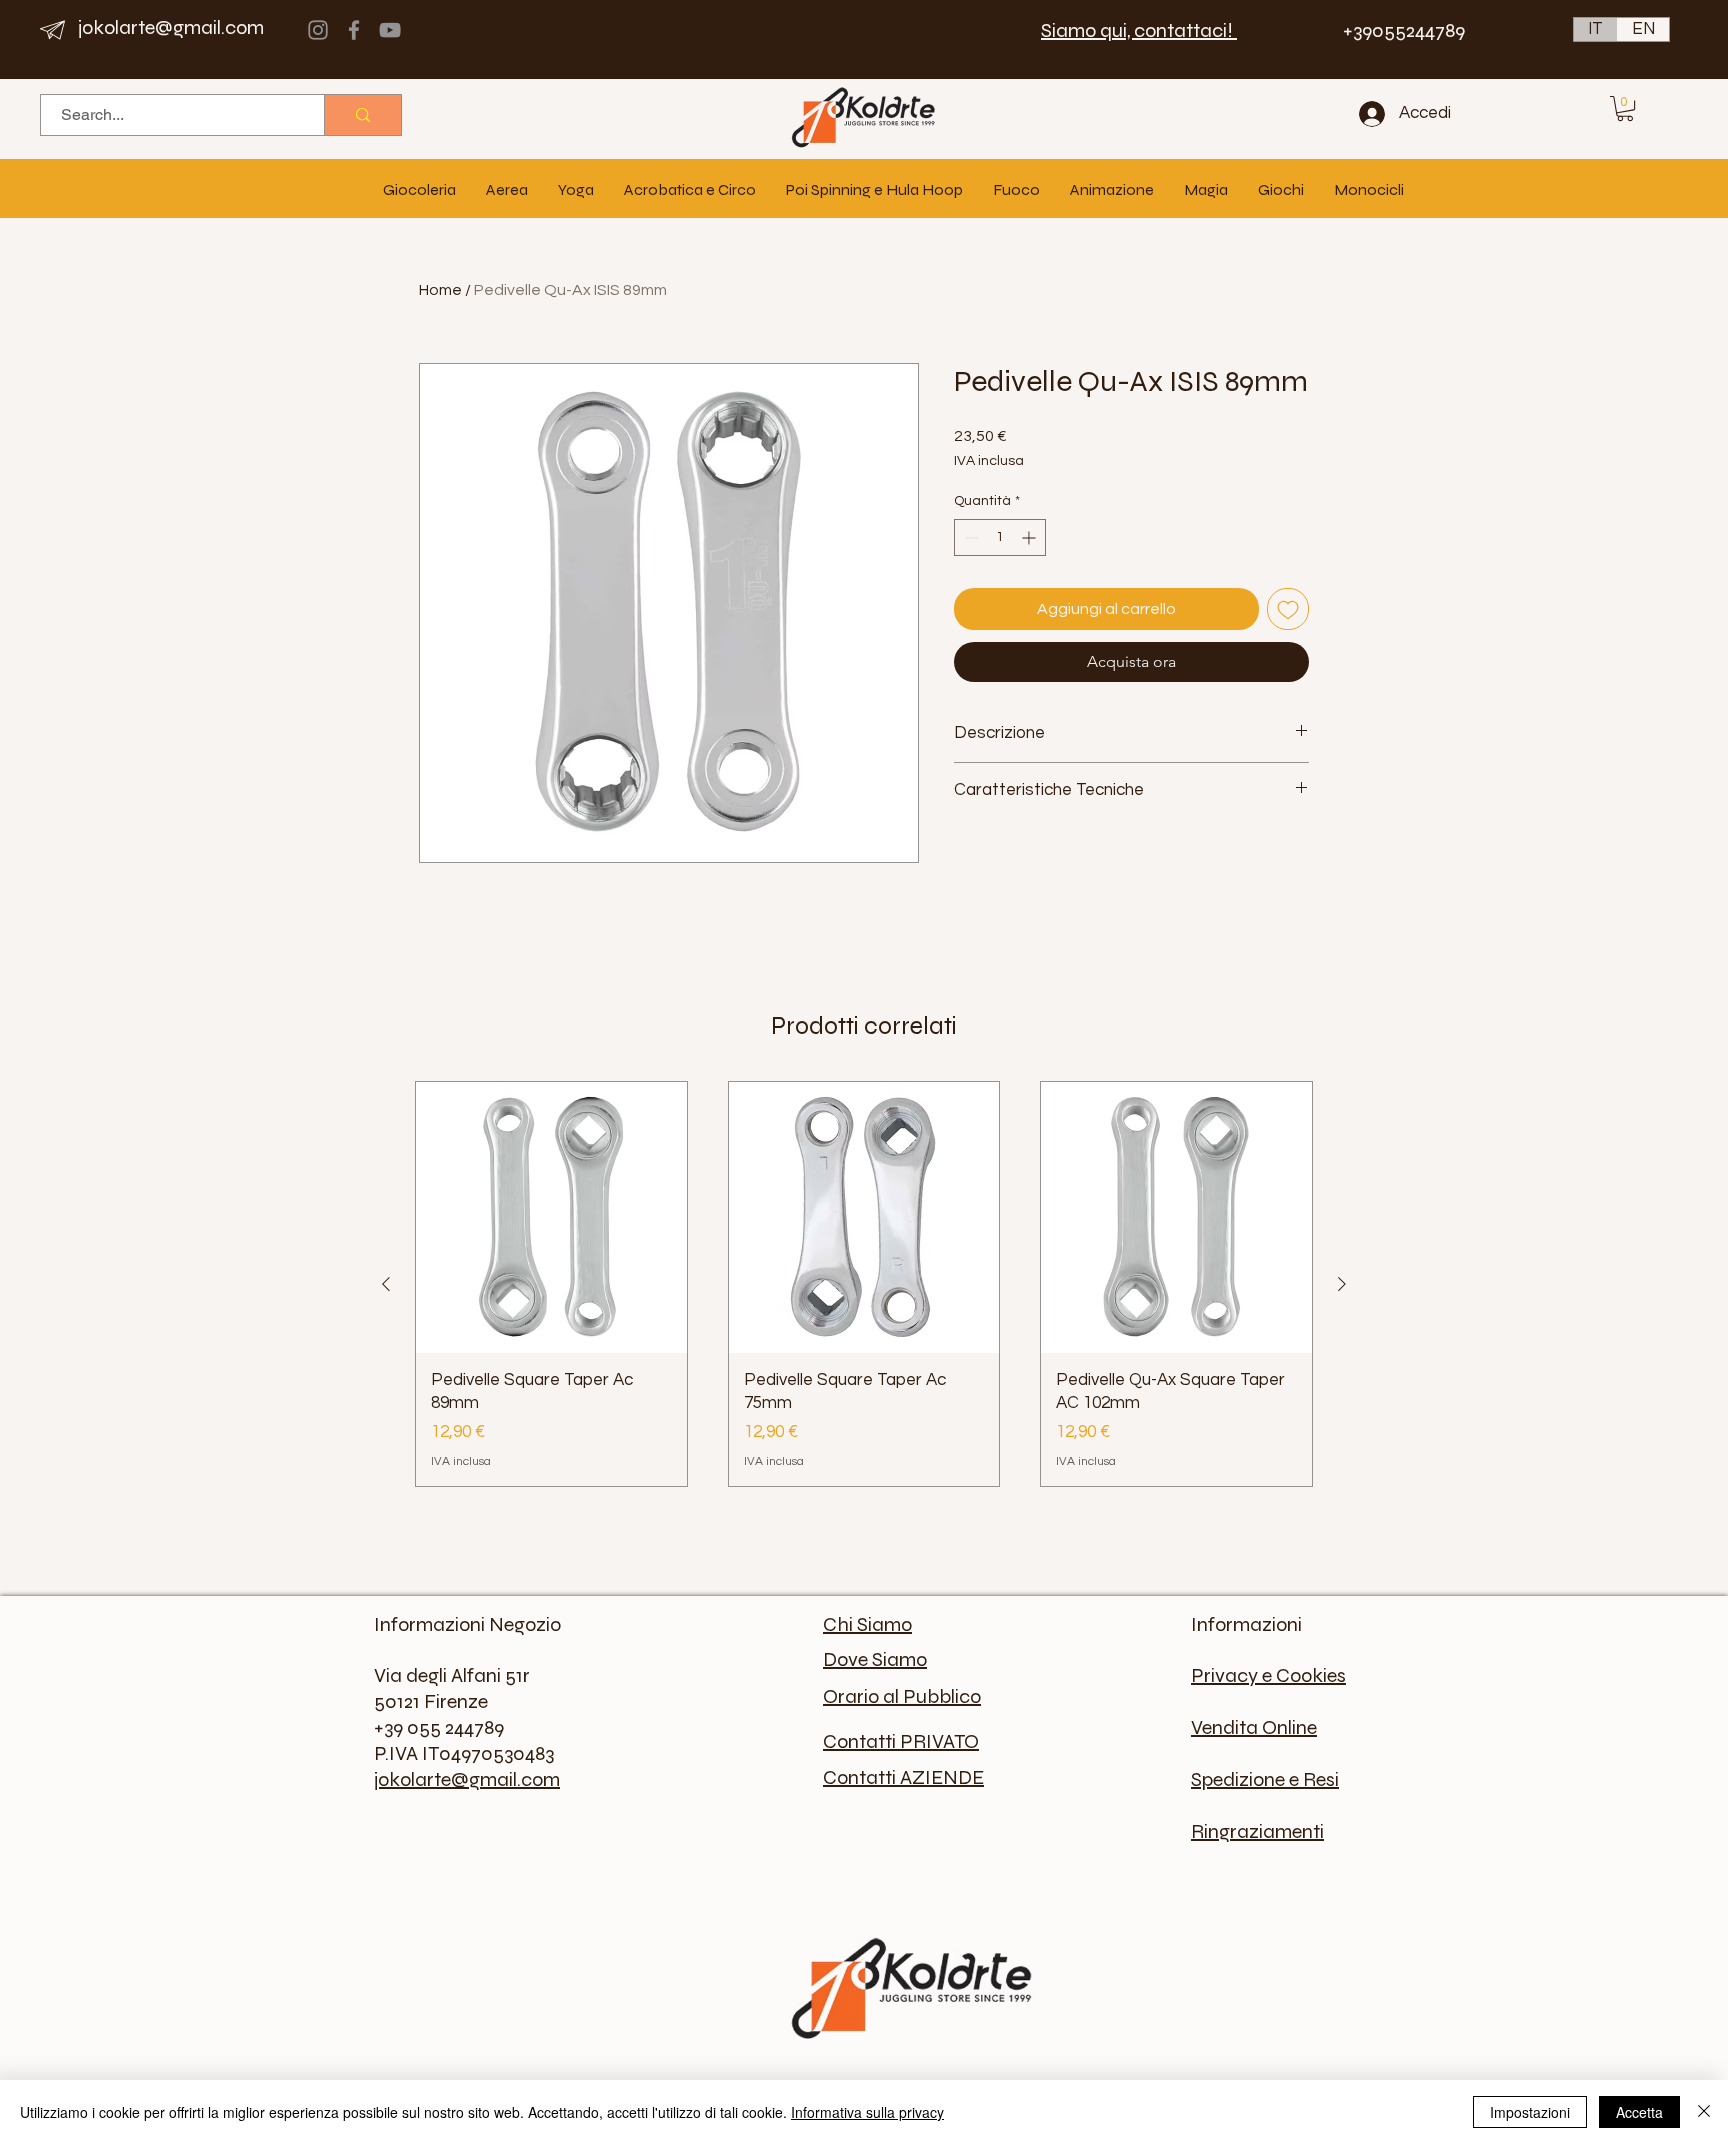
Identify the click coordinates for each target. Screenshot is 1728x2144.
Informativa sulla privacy (867, 2112)
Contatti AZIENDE (903, 1777)
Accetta (1639, 2112)
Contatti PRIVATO (901, 1741)
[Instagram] (318, 30)
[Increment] (1030, 537)
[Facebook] (354, 30)
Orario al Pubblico (902, 1696)
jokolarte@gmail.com (171, 27)
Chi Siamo (867, 1624)
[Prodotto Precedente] (386, 1284)
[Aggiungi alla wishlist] (1288, 609)
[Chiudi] (1704, 2112)
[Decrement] (969, 537)
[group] (864, 1284)
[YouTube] (390, 30)
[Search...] (362, 115)
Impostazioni (1530, 2112)
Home (440, 290)
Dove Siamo (875, 1659)
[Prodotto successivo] (1342, 1284)
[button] (1625, 108)
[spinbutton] (1000, 537)
